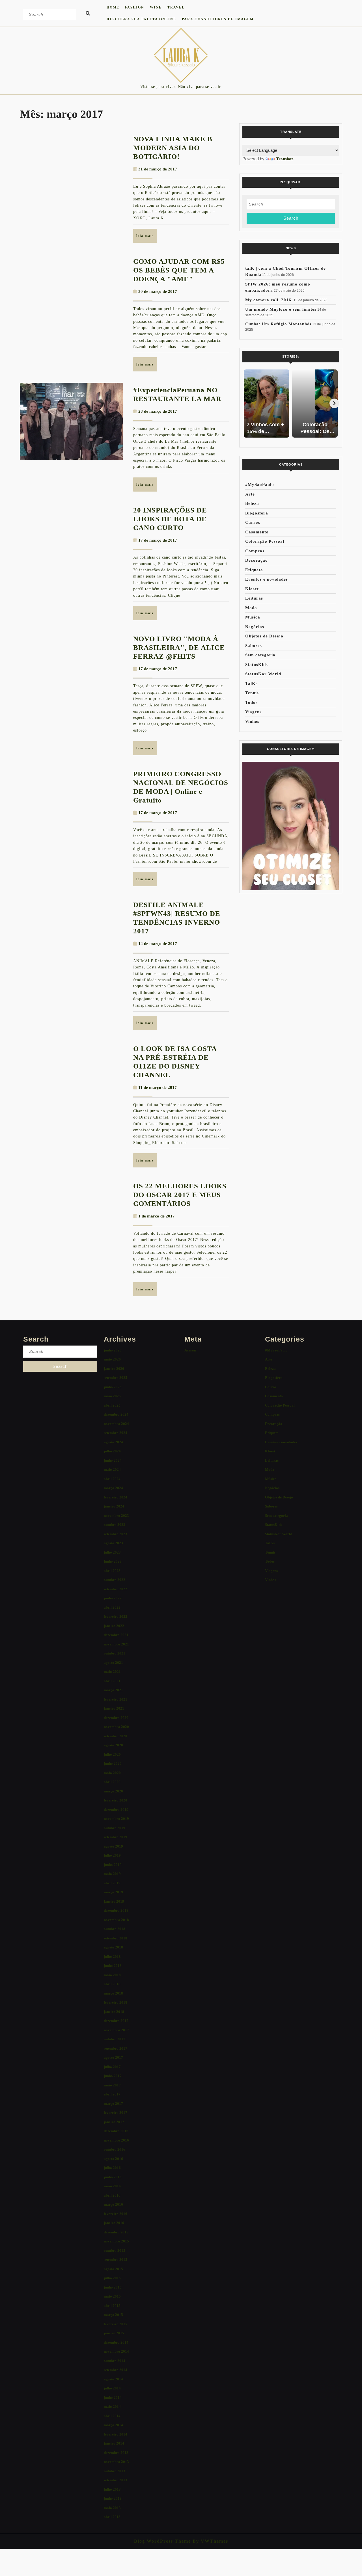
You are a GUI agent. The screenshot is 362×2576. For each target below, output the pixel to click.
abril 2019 (112, 1883)
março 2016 (113, 2204)
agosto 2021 (113, 1663)
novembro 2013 (116, 2462)
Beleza (252, 503)
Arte (250, 494)
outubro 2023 (115, 1525)
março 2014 (113, 2425)
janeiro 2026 (114, 1369)
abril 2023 (112, 1571)
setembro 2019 (116, 1837)
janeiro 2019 (114, 1901)
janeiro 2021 (114, 1708)
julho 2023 (112, 1552)
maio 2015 (112, 2296)
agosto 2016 (113, 2159)
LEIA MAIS (147, 238)
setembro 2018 (116, 1938)
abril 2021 (112, 1681)
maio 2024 (112, 1469)
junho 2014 (113, 2397)
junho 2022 (113, 1598)
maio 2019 (112, 1874)
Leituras (254, 598)
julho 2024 (112, 1451)
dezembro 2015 (116, 2232)
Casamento (257, 532)
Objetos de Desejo (264, 636)
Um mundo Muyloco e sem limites (281, 309)
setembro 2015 (116, 2260)
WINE (156, 7)
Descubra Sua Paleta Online (141, 19)
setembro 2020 (116, 1736)
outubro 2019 (115, 1828)
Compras (255, 551)
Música (253, 617)
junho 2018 (113, 1966)
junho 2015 (113, 2287)
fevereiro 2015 (116, 2324)
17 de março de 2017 (158, 540)
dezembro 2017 (116, 2021)
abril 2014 (112, 2416)
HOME (113, 7)
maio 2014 (112, 2407)
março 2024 (113, 1488)
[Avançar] (334, 403)
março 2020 (113, 1791)
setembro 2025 (116, 1378)
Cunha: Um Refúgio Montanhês (278, 324)
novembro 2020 (116, 1727)
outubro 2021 (115, 1653)
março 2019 (113, 1892)
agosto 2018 (113, 1947)
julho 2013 (112, 2489)
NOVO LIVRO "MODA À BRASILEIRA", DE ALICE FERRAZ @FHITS (179, 647)
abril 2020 (112, 1782)
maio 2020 (112, 1773)
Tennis (252, 693)
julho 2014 (112, 2388)
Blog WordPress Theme (162, 2541)
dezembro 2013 (116, 2453)
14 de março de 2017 (158, 944)
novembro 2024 (116, 1424)
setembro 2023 (116, 1534)
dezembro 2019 (116, 1810)
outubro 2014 (115, 2361)
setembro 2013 (116, 2480)
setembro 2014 (116, 2370)
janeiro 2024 (114, 1506)
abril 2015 (112, 2306)
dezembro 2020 (116, 1718)
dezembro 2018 (116, 1910)
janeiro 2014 (114, 2443)
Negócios (255, 627)
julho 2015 (112, 2278)
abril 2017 (112, 2094)
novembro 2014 (116, 2351)
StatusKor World (263, 674)
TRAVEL (176, 7)
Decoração (257, 560)
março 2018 (113, 1993)
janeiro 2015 (114, 2333)
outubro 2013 (115, 2471)
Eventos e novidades (267, 579)
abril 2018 (112, 1984)
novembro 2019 (116, 1819)
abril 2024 (112, 1479)
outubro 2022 (115, 1580)
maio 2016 (112, 2186)
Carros (253, 522)
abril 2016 (112, 2195)
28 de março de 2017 (158, 411)
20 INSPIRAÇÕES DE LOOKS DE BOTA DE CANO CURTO (170, 519)
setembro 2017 (116, 2048)
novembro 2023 (116, 1516)
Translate (285, 159)
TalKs (251, 684)
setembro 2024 (116, 1433)
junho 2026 (113, 1350)
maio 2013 (112, 2508)
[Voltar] (247, 403)
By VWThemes (210, 2541)
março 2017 (113, 2104)
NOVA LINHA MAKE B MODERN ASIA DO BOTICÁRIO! (173, 148)
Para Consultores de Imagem (218, 19)
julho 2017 (112, 2067)
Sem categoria (260, 655)
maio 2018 (112, 1975)
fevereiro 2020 (116, 1800)
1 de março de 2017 (157, 1216)
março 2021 (113, 1690)
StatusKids (257, 665)
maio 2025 (112, 1396)
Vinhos (252, 721)
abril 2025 (112, 1405)
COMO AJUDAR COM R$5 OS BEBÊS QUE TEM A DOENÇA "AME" (179, 270)
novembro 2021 (116, 1644)
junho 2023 (113, 1561)
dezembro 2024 (116, 1414)
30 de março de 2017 (158, 291)
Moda (251, 608)
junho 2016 (113, 2177)
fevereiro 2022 (116, 1616)
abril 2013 (112, 2517)
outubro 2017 (115, 2039)
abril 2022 (112, 1607)
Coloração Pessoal (265, 541)
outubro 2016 (115, 2149)
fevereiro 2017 (116, 2113)
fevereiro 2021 (116, 1699)
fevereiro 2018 (116, 2002)
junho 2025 (113, 1387)
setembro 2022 (116, 1589)
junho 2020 (113, 1763)
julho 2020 (112, 1754)
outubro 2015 (115, 2251)
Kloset (252, 589)
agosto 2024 (113, 1442)
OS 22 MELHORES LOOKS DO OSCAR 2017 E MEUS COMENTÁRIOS (180, 1195)
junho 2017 (113, 2076)
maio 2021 (112, 1672)
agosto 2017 (113, 2057)
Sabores (254, 646)
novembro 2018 (116, 1920)
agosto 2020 (113, 1745)
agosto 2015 (113, 2269)
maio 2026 (112, 1359)
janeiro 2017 (114, 2122)
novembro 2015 (116, 2241)
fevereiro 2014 (116, 2434)
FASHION (135, 7)
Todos (251, 702)
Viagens (253, 712)
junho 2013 (113, 2498)
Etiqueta (254, 570)
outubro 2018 (115, 1929)
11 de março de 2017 (158, 1087)
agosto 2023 (113, 1543)
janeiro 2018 (114, 2012)
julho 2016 (112, 2168)
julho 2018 (112, 1957)
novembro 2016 (116, 2140)
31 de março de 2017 (158, 169)
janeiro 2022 (114, 1626)
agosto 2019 (113, 1846)
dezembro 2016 (116, 2131)
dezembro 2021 (116, 1635)
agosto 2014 (113, 2379)
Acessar (191, 1350)
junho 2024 (113, 1460)
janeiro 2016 (114, 2223)
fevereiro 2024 (116, 1497)
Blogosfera (257, 513)
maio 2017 (112, 2085)
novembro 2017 (116, 2030)
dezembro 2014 (116, 2342)
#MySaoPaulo (260, 485)
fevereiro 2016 (116, 2214)
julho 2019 (112, 1855)
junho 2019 (113, 1865)
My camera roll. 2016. (269, 300)
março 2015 (113, 2315)
